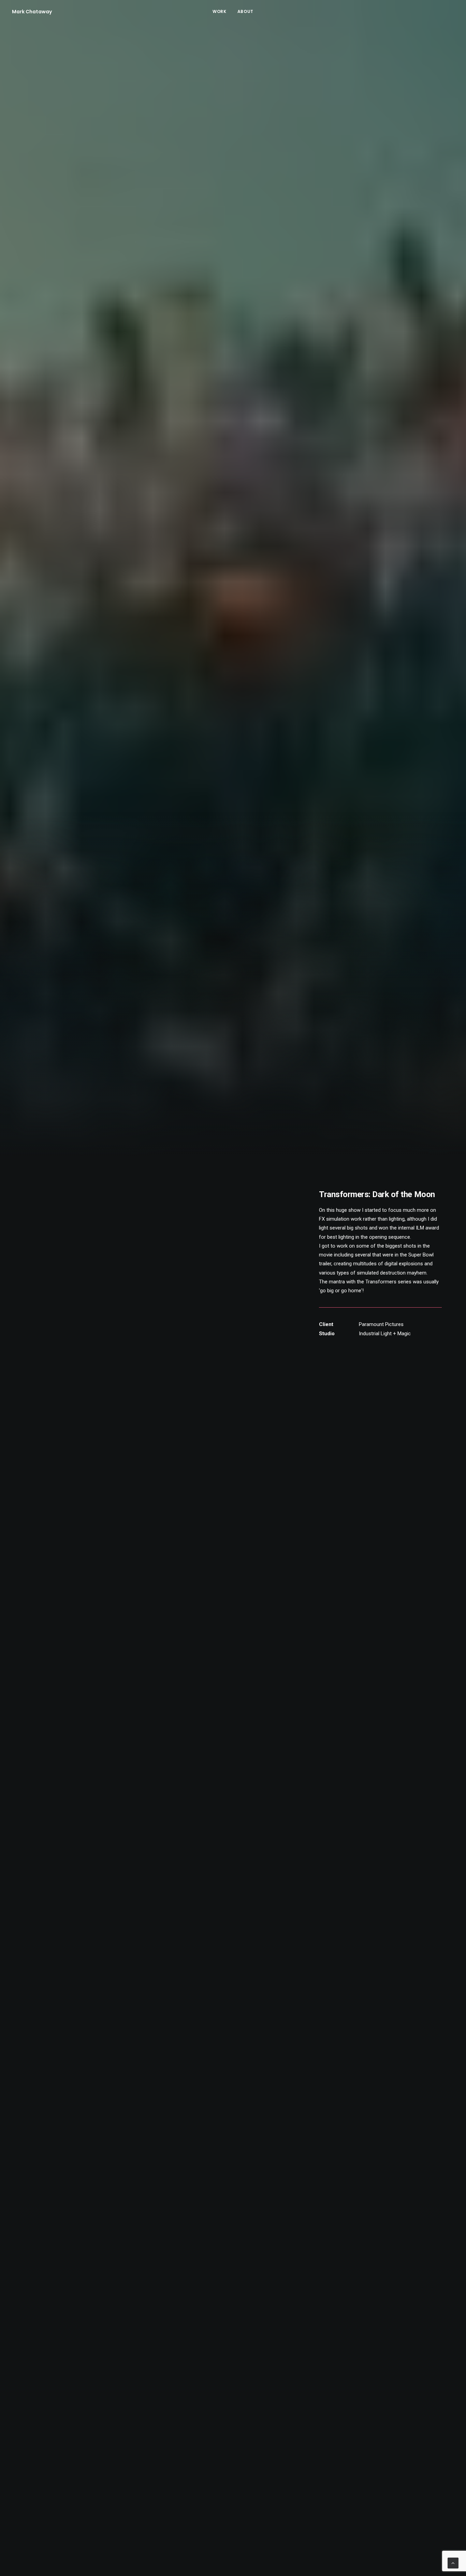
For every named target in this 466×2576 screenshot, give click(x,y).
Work (219, 11)
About (245, 11)
